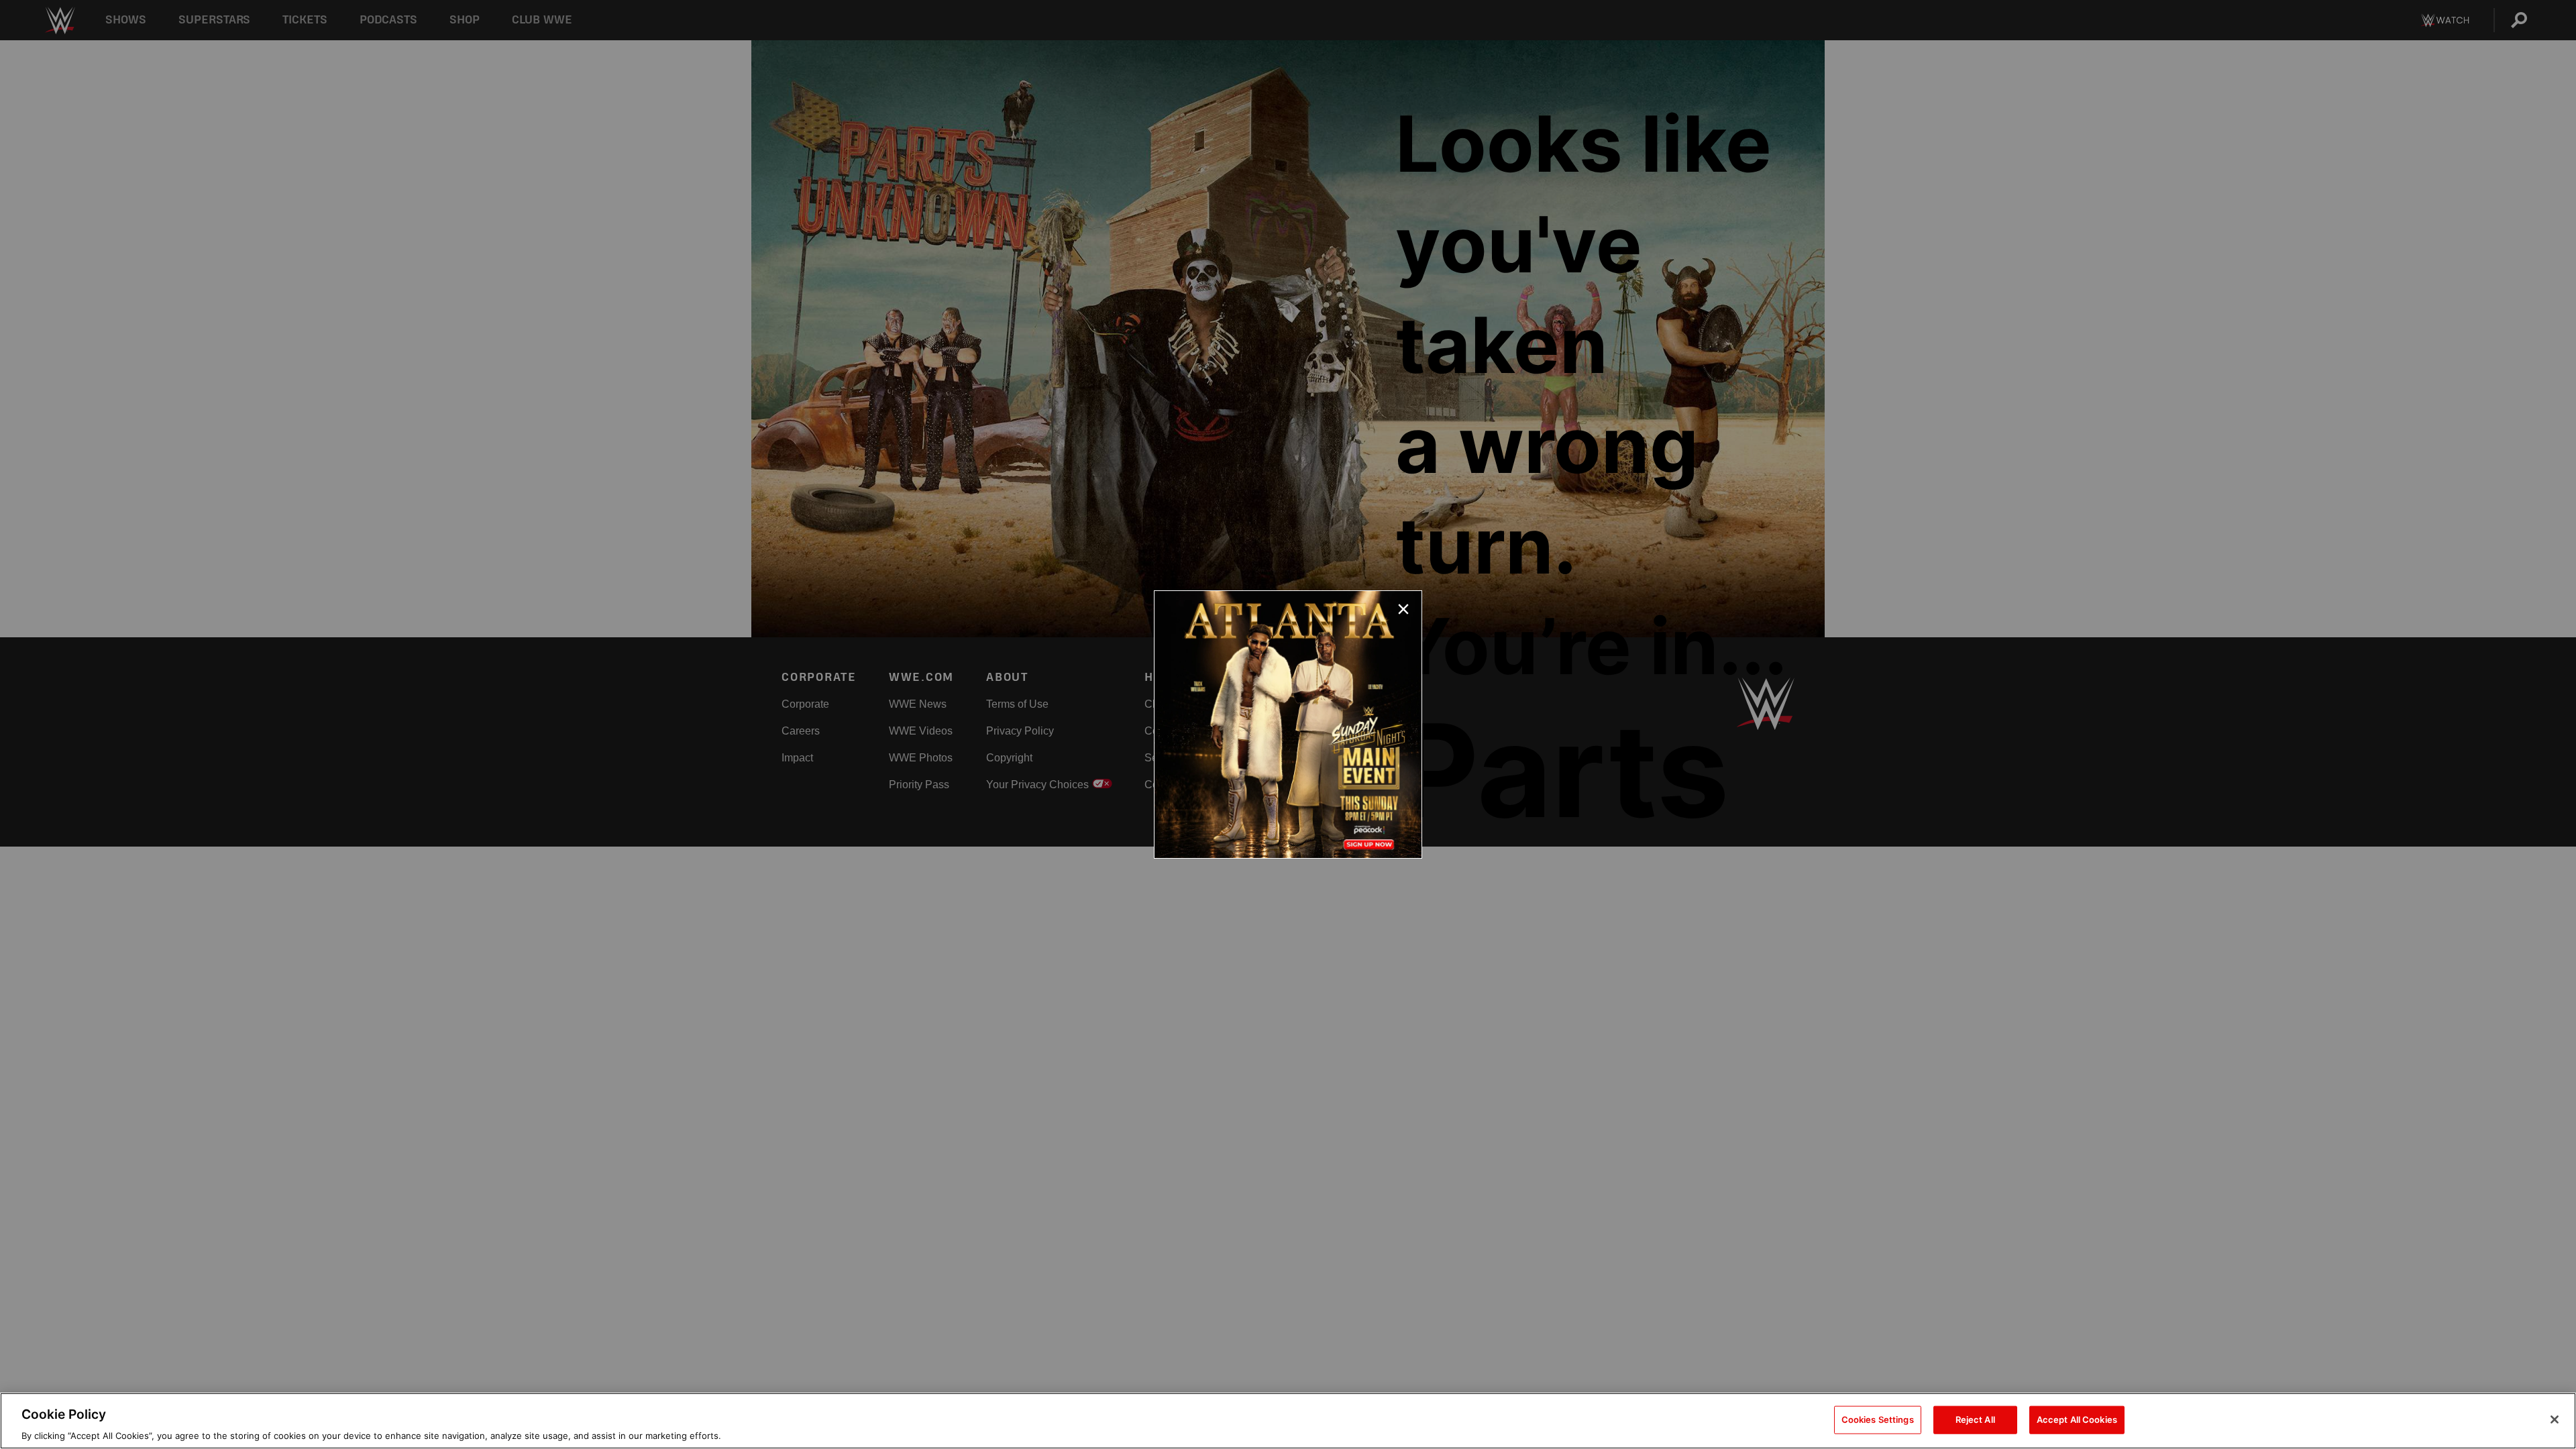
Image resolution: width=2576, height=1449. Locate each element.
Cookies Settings (1878, 1419)
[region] (1288, 1421)
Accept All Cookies (2077, 1419)
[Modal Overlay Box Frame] (1288, 724)
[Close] (2555, 1419)
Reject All (1975, 1419)
